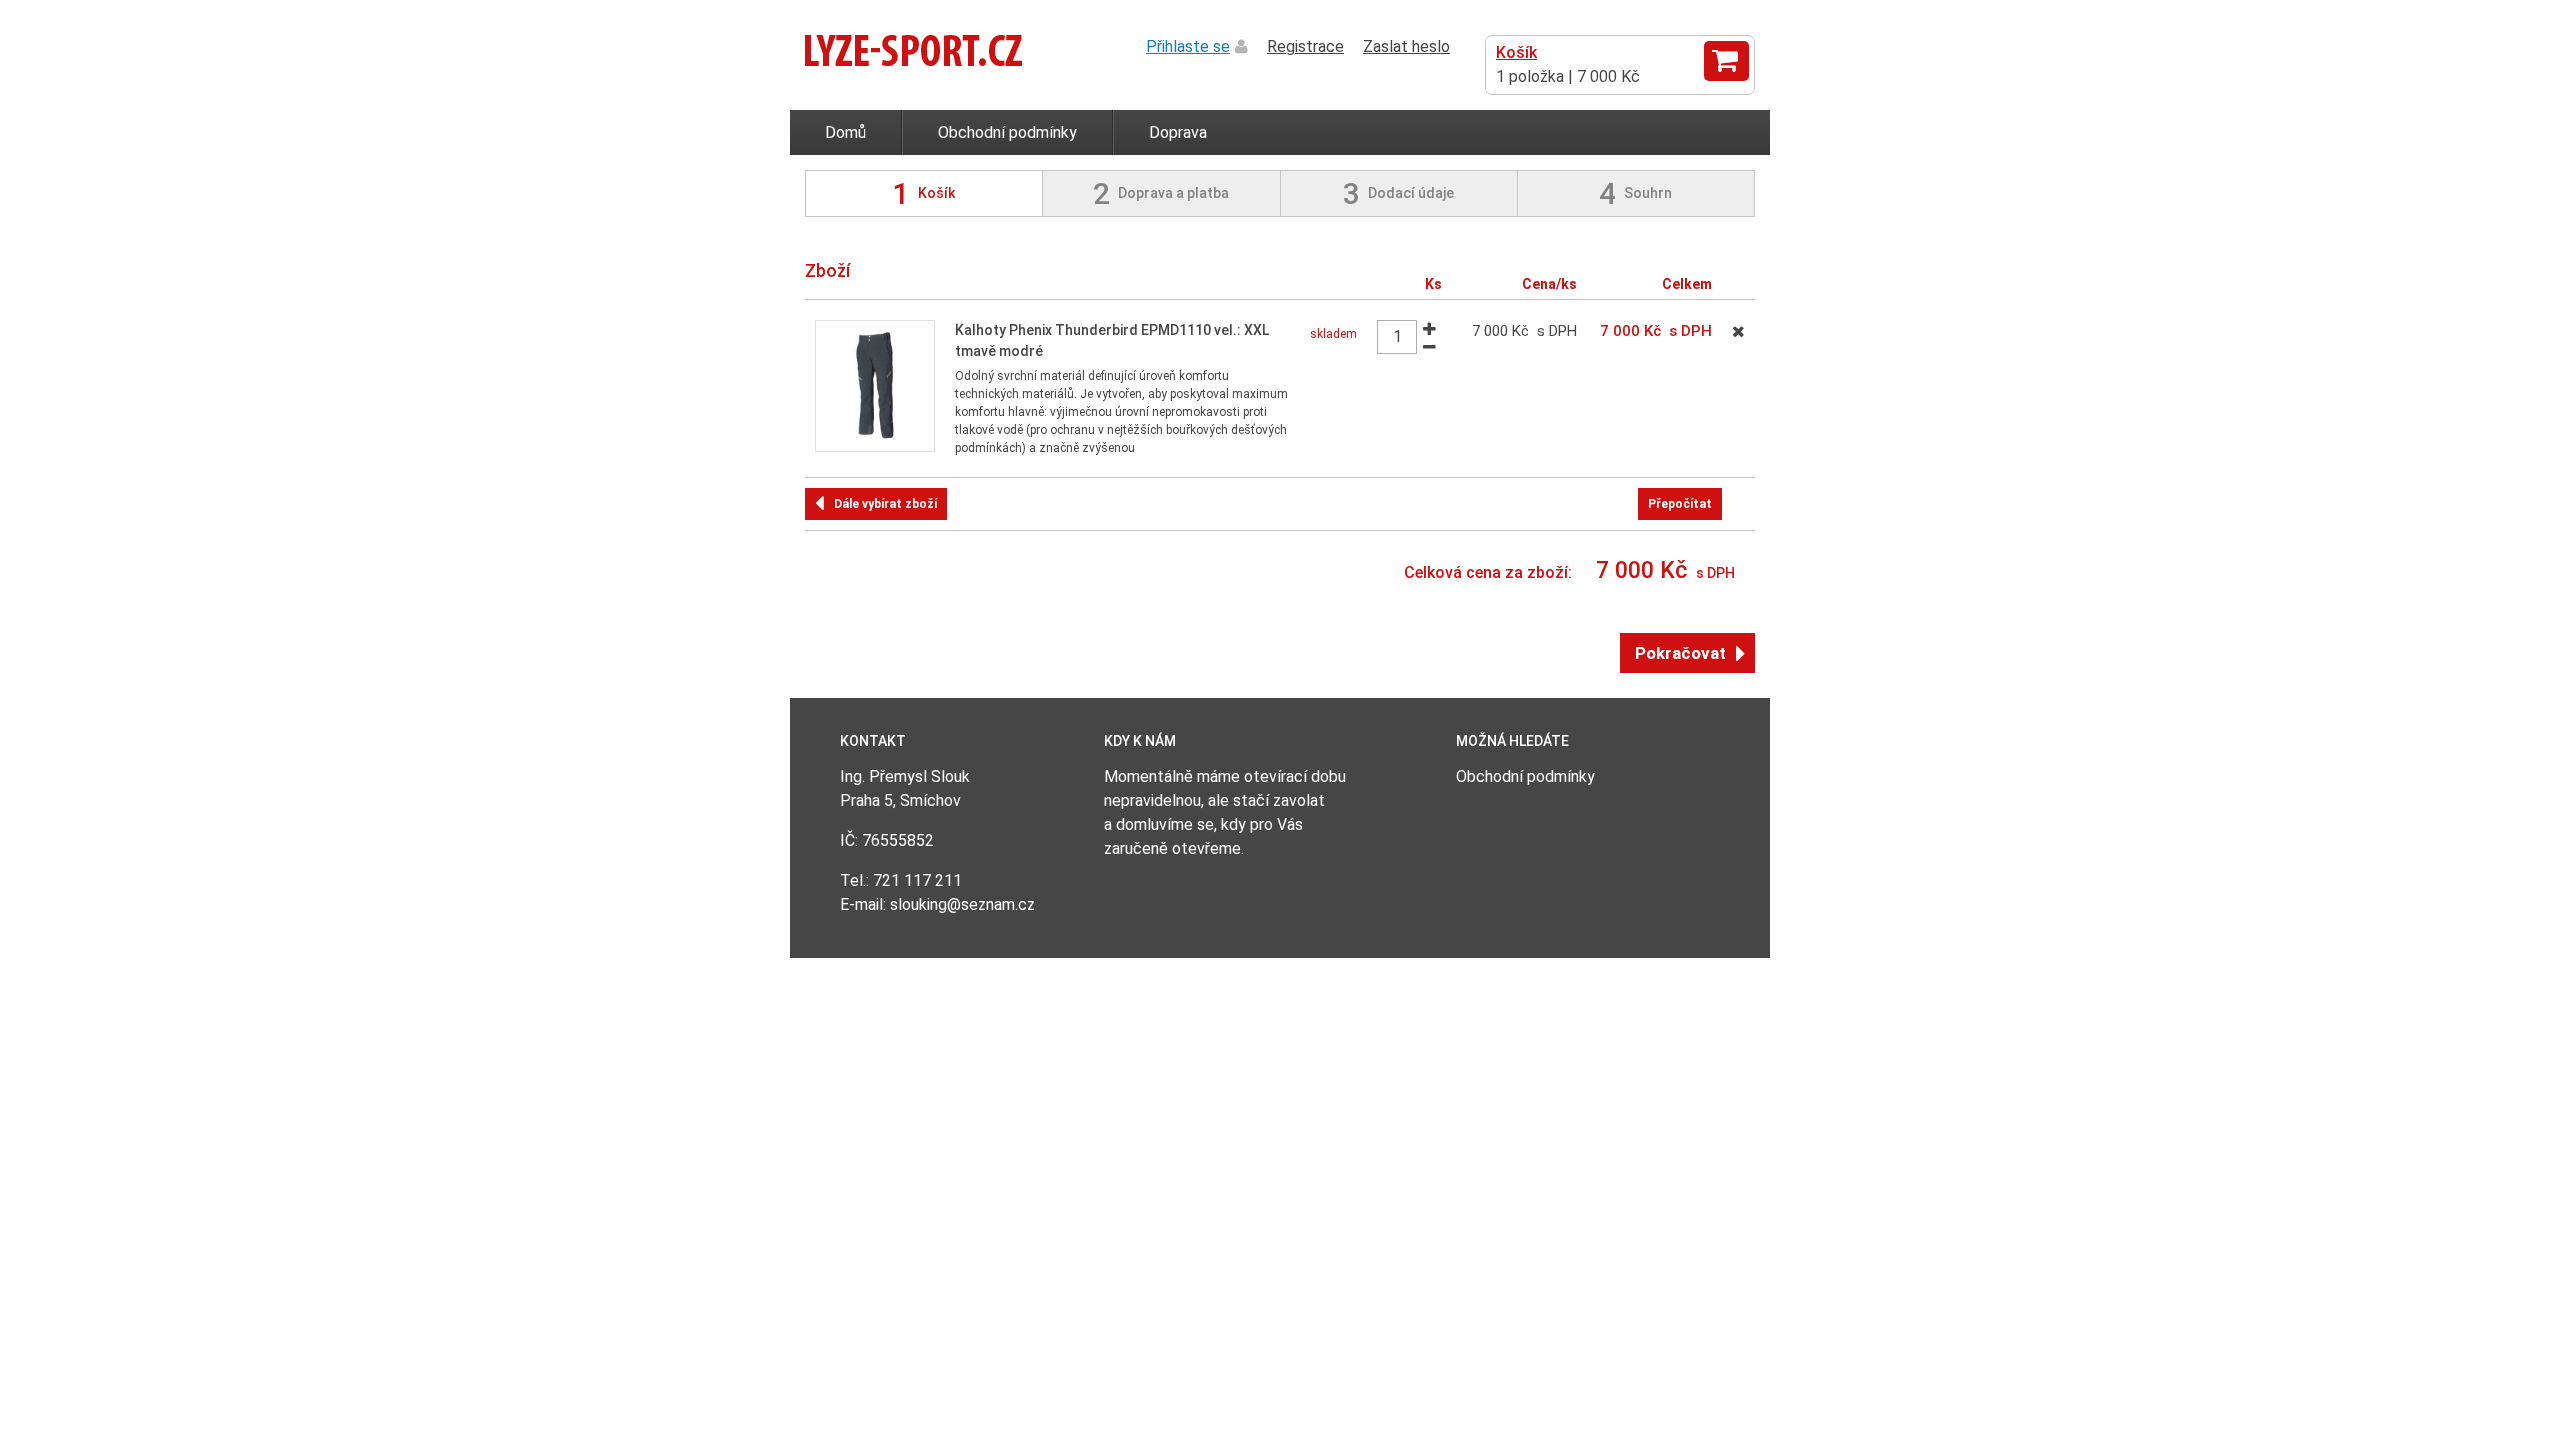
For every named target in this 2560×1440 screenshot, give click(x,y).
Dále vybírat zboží (885, 504)
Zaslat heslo (1406, 46)
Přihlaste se (1188, 46)
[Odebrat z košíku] (1738, 332)
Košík (1516, 52)
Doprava (1178, 132)
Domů (845, 132)
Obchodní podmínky (1007, 132)
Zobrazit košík (1726, 61)
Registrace (1305, 46)
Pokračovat (1680, 653)
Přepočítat (1680, 504)
